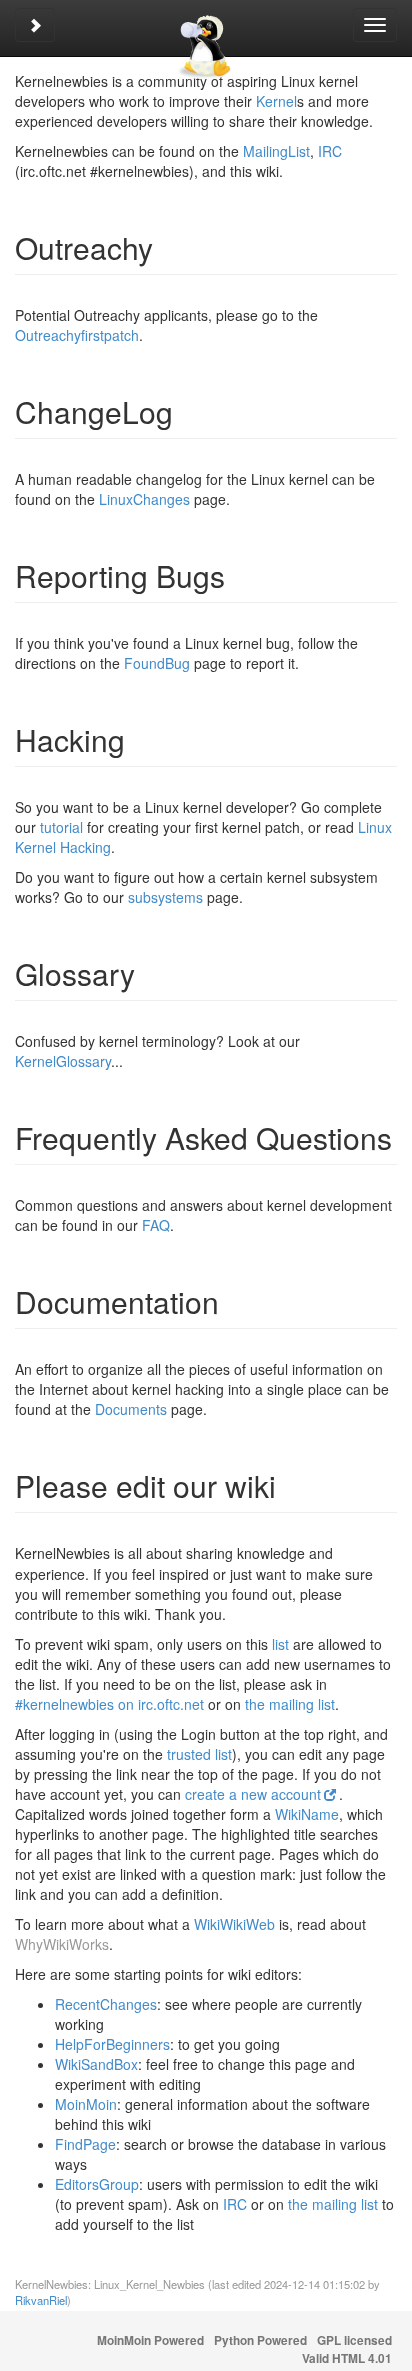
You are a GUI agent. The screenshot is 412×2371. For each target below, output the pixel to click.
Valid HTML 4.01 (347, 2358)
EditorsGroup (97, 2184)
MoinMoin (86, 2104)
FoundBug (157, 663)
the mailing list (290, 1704)
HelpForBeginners (112, 2044)
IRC (330, 151)
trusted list (199, 1754)
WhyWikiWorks (62, 1944)
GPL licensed (354, 2340)
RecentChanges (106, 2004)
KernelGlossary (63, 1061)
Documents (131, 1409)
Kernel (276, 101)
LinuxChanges (144, 499)
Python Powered (260, 2340)
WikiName (307, 1814)
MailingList (276, 151)
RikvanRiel (41, 2300)
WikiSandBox (96, 2064)
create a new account (253, 1794)
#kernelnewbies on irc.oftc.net (109, 1704)
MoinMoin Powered (150, 2340)
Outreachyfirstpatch (77, 335)
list (280, 1644)
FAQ (156, 1225)
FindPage (85, 2144)
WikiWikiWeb (234, 1924)
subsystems (165, 897)
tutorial (61, 827)
